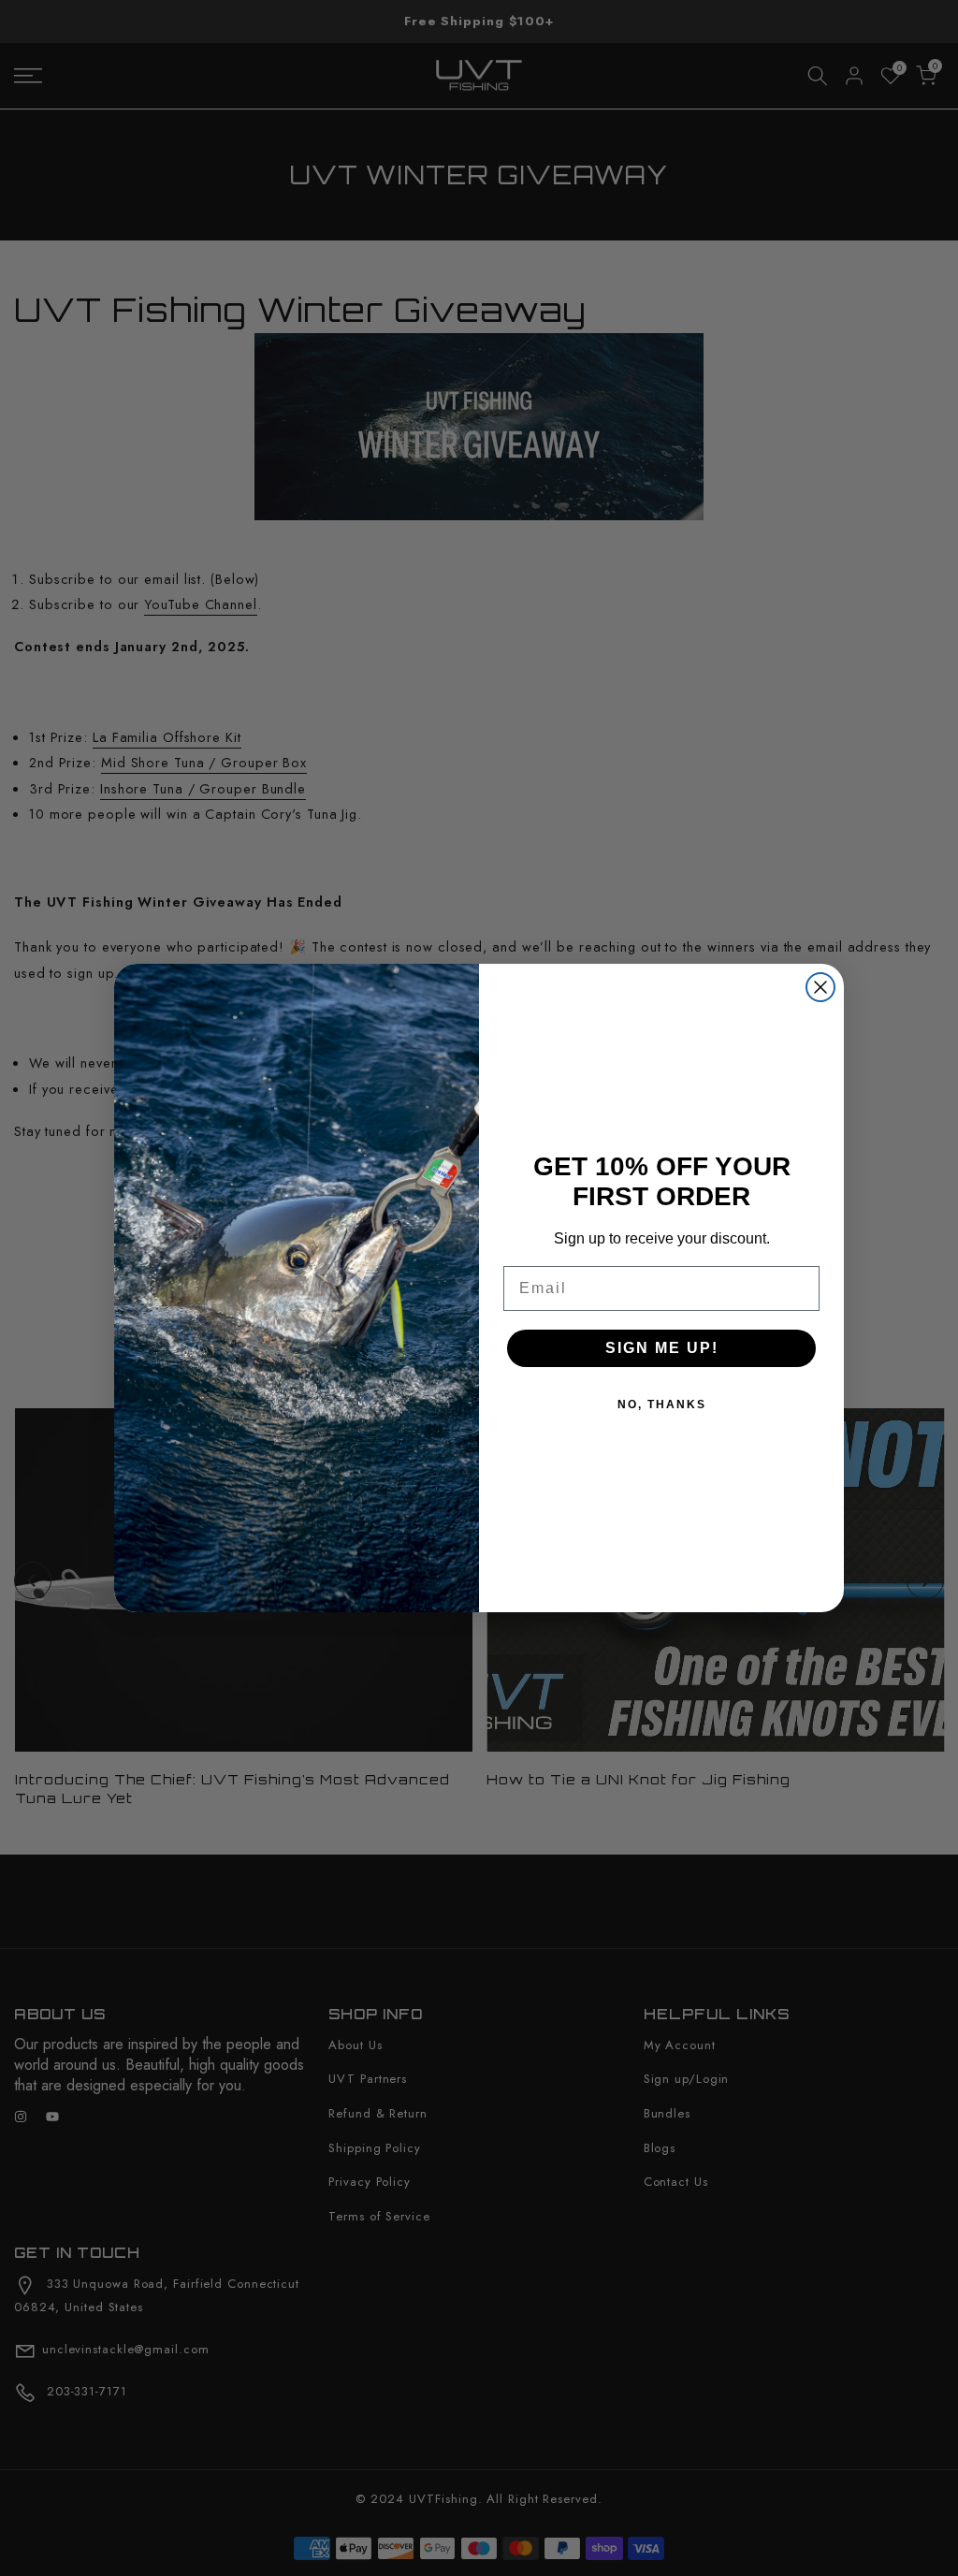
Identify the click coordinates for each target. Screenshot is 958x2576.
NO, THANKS (662, 1404)
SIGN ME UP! (662, 1348)
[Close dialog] (820, 987)
